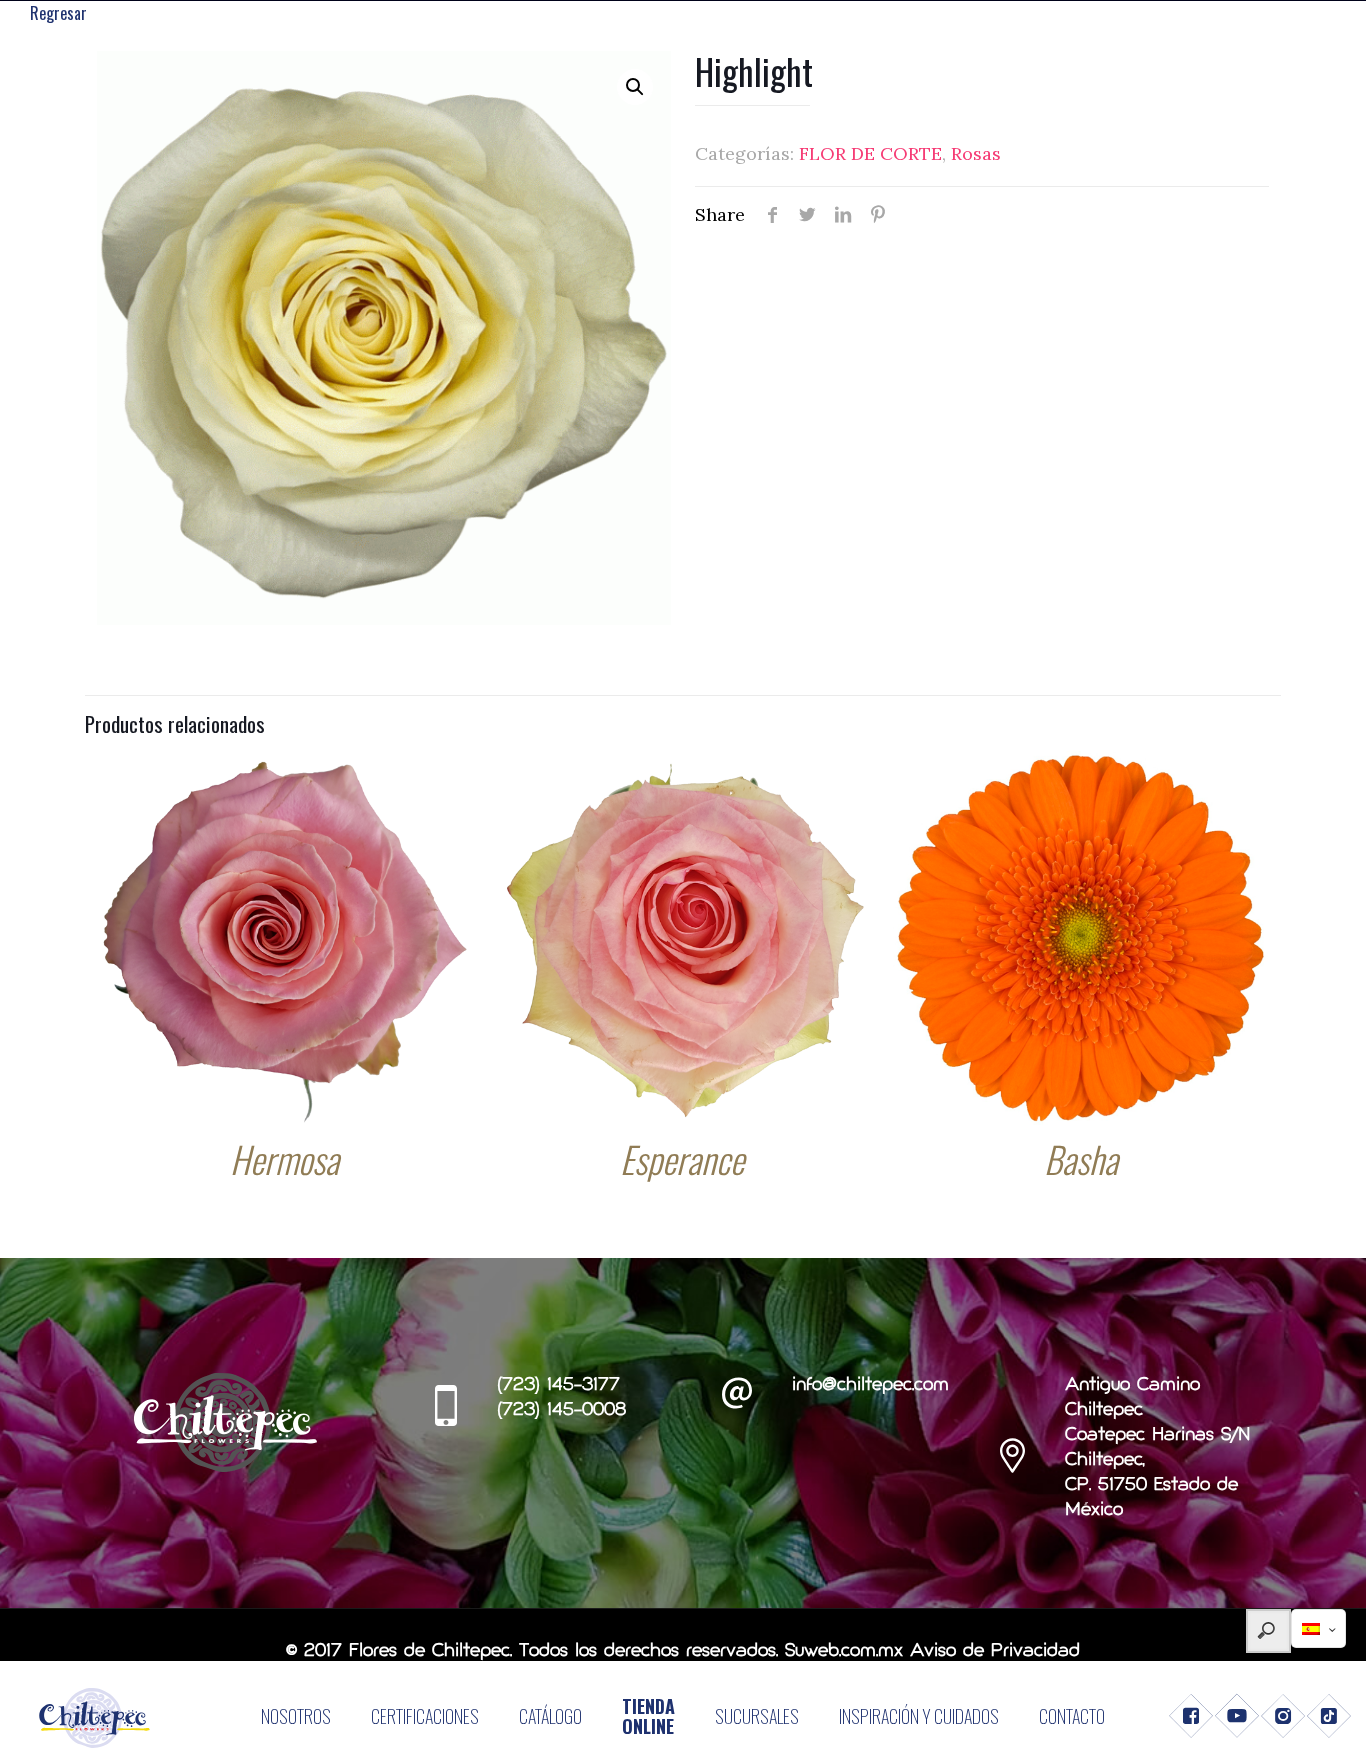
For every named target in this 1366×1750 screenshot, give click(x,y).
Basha (1081, 1158)
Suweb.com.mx (844, 1651)
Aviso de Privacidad (995, 1651)
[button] (635, 87)
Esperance (682, 1158)
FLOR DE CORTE (870, 153)
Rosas (976, 153)
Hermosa (284, 1158)
